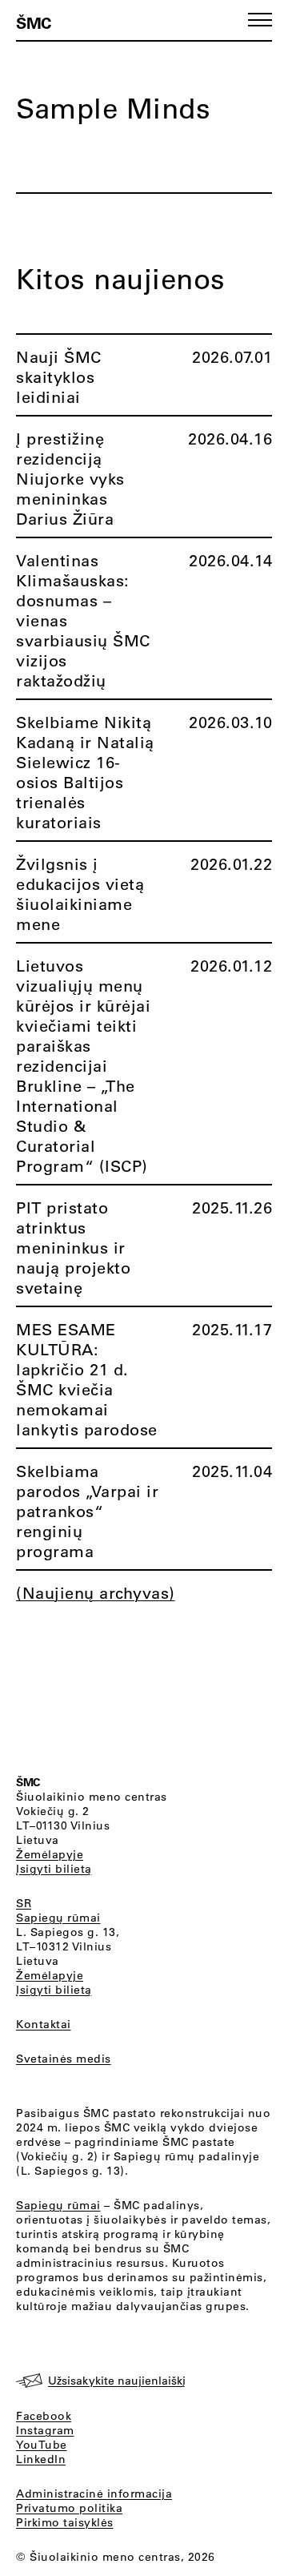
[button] (260, 20)
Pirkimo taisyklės (65, 2522)
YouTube (42, 2445)
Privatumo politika (69, 2508)
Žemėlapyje (50, 1854)
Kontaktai (44, 2024)
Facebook (44, 2416)
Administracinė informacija (94, 2493)
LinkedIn (41, 2459)
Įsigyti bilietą (54, 1869)
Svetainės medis (64, 2059)
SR (24, 1903)
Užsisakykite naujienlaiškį (117, 2381)
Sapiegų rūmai (58, 1918)
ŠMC (34, 22)
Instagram (45, 2430)
